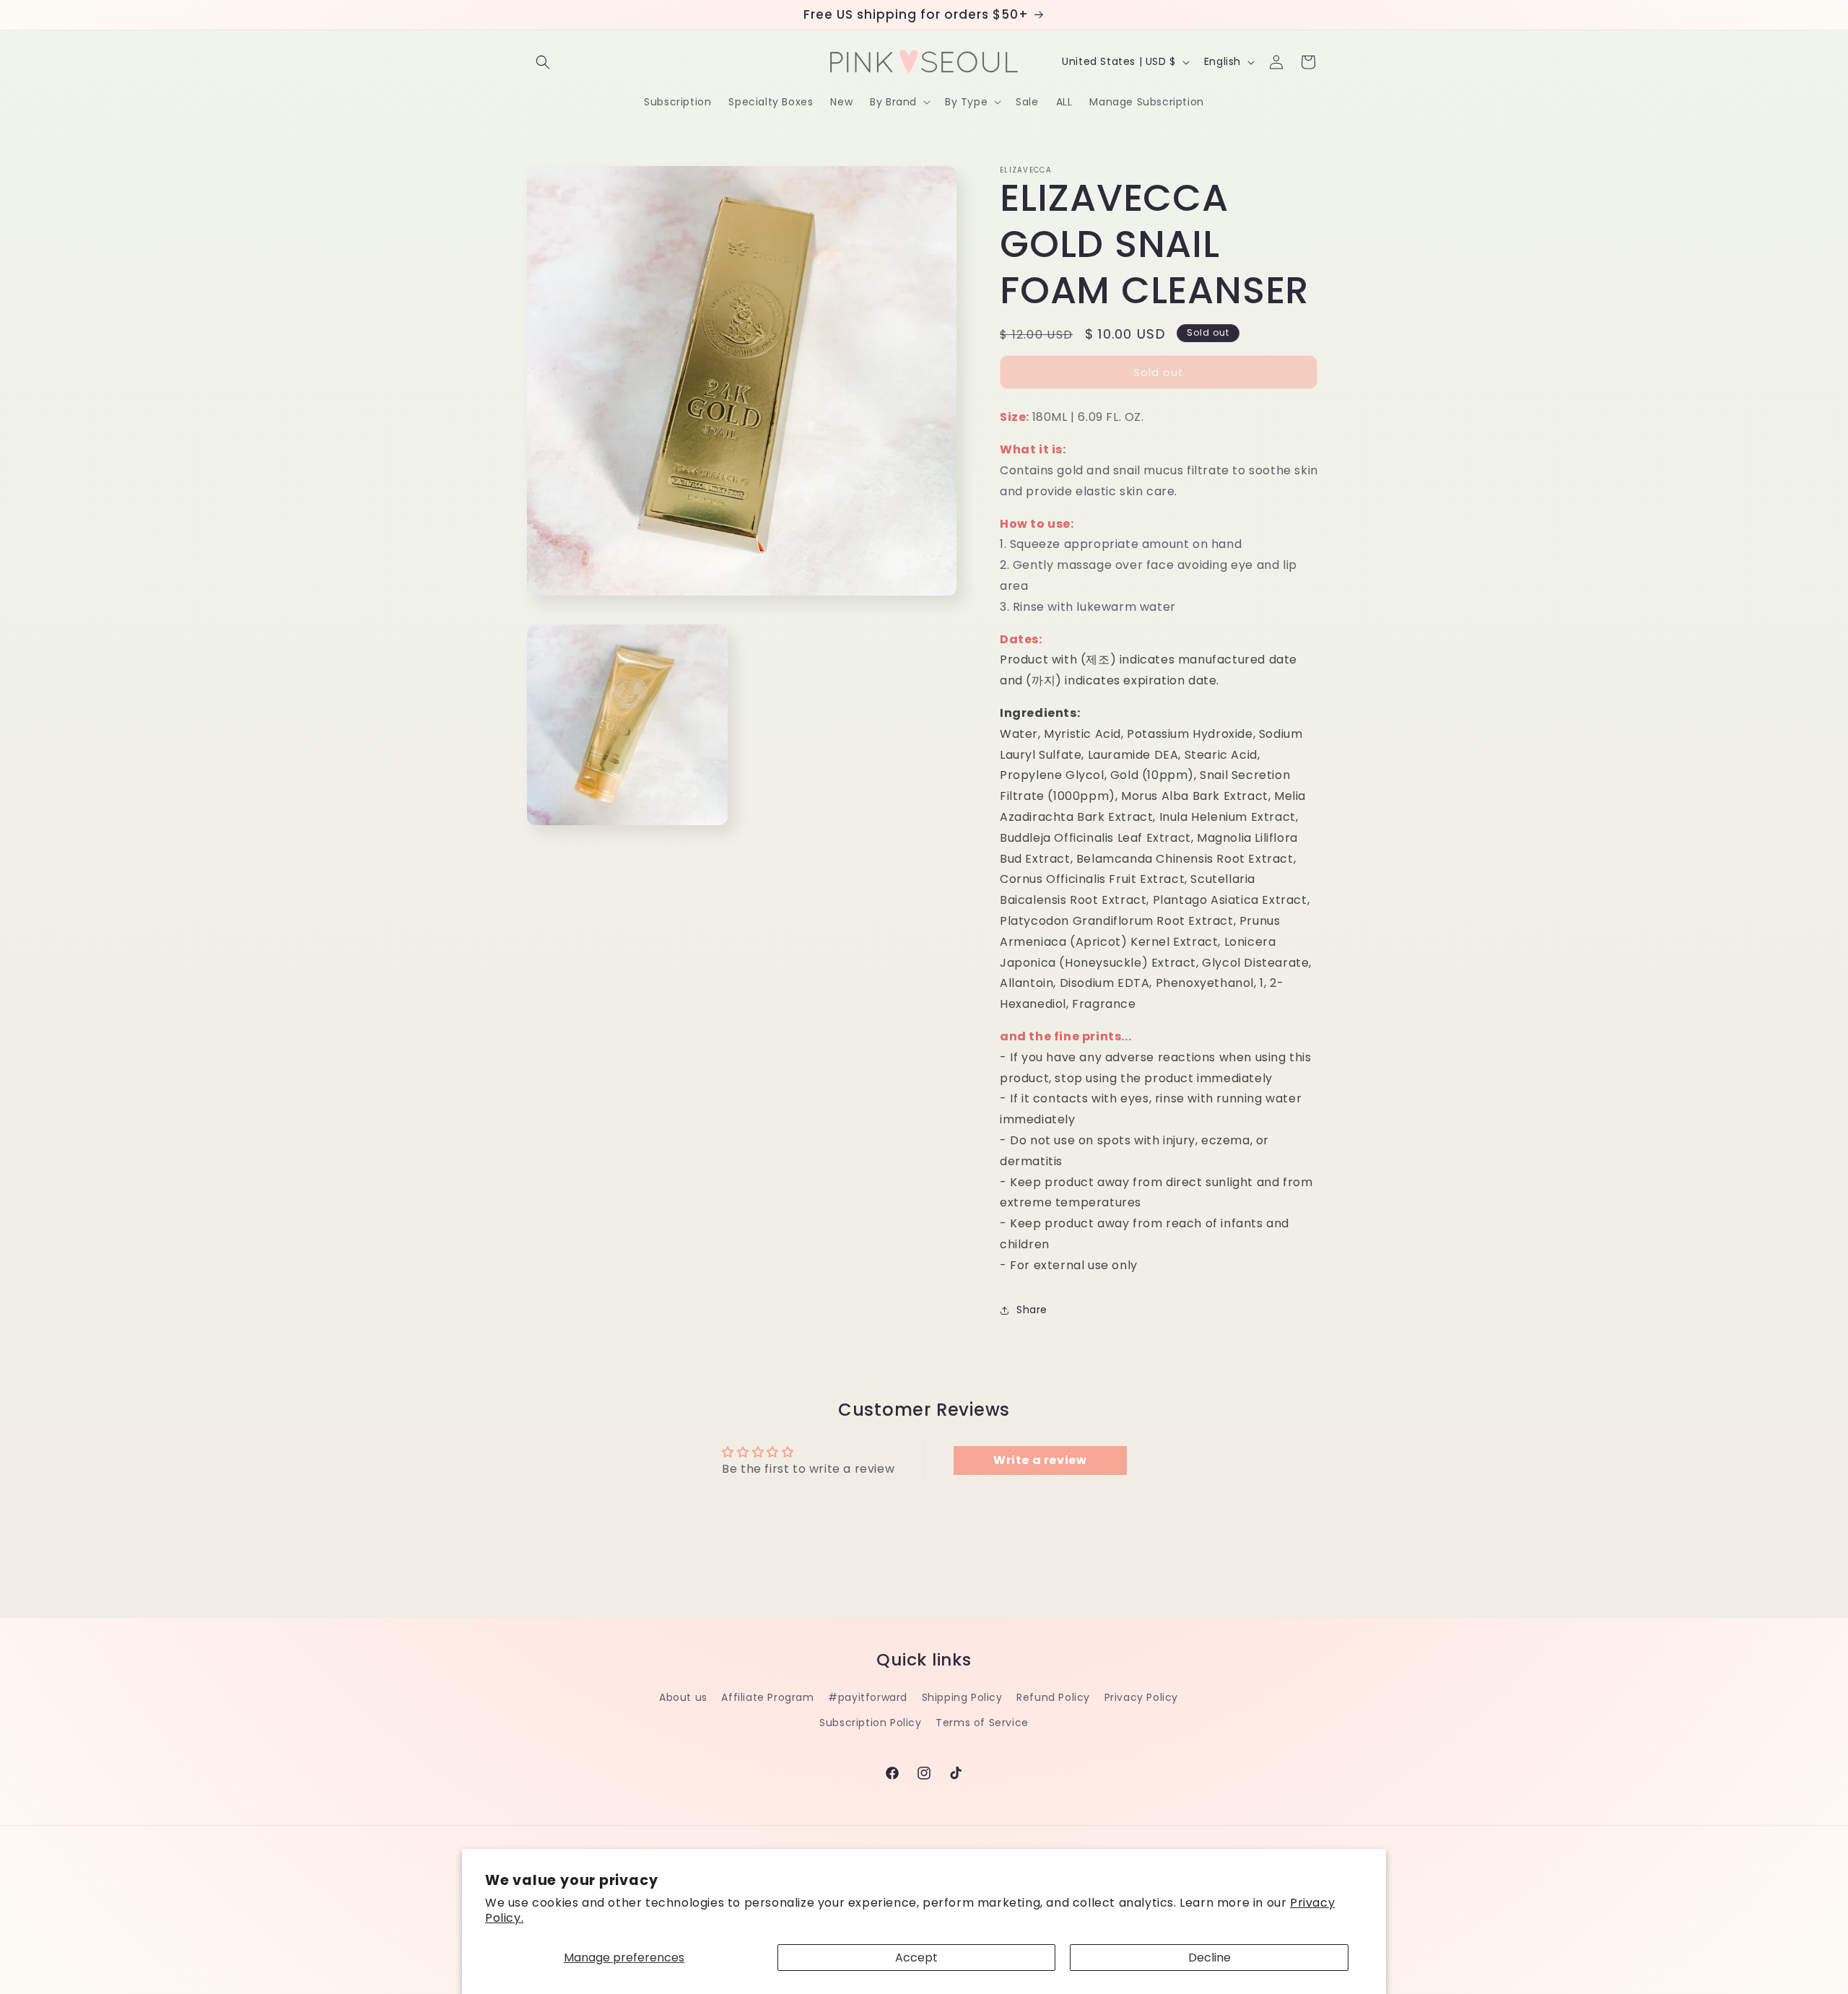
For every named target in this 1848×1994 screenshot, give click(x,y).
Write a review (1040, 1460)
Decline (1210, 1958)
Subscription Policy (870, 1723)
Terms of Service (982, 1723)
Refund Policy (1053, 1697)
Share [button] (1032, 1310)
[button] (543, 62)
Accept (916, 1958)
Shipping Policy (962, 1697)
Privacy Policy (1141, 1697)
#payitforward (868, 1697)
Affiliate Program (767, 1697)
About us (683, 1697)
